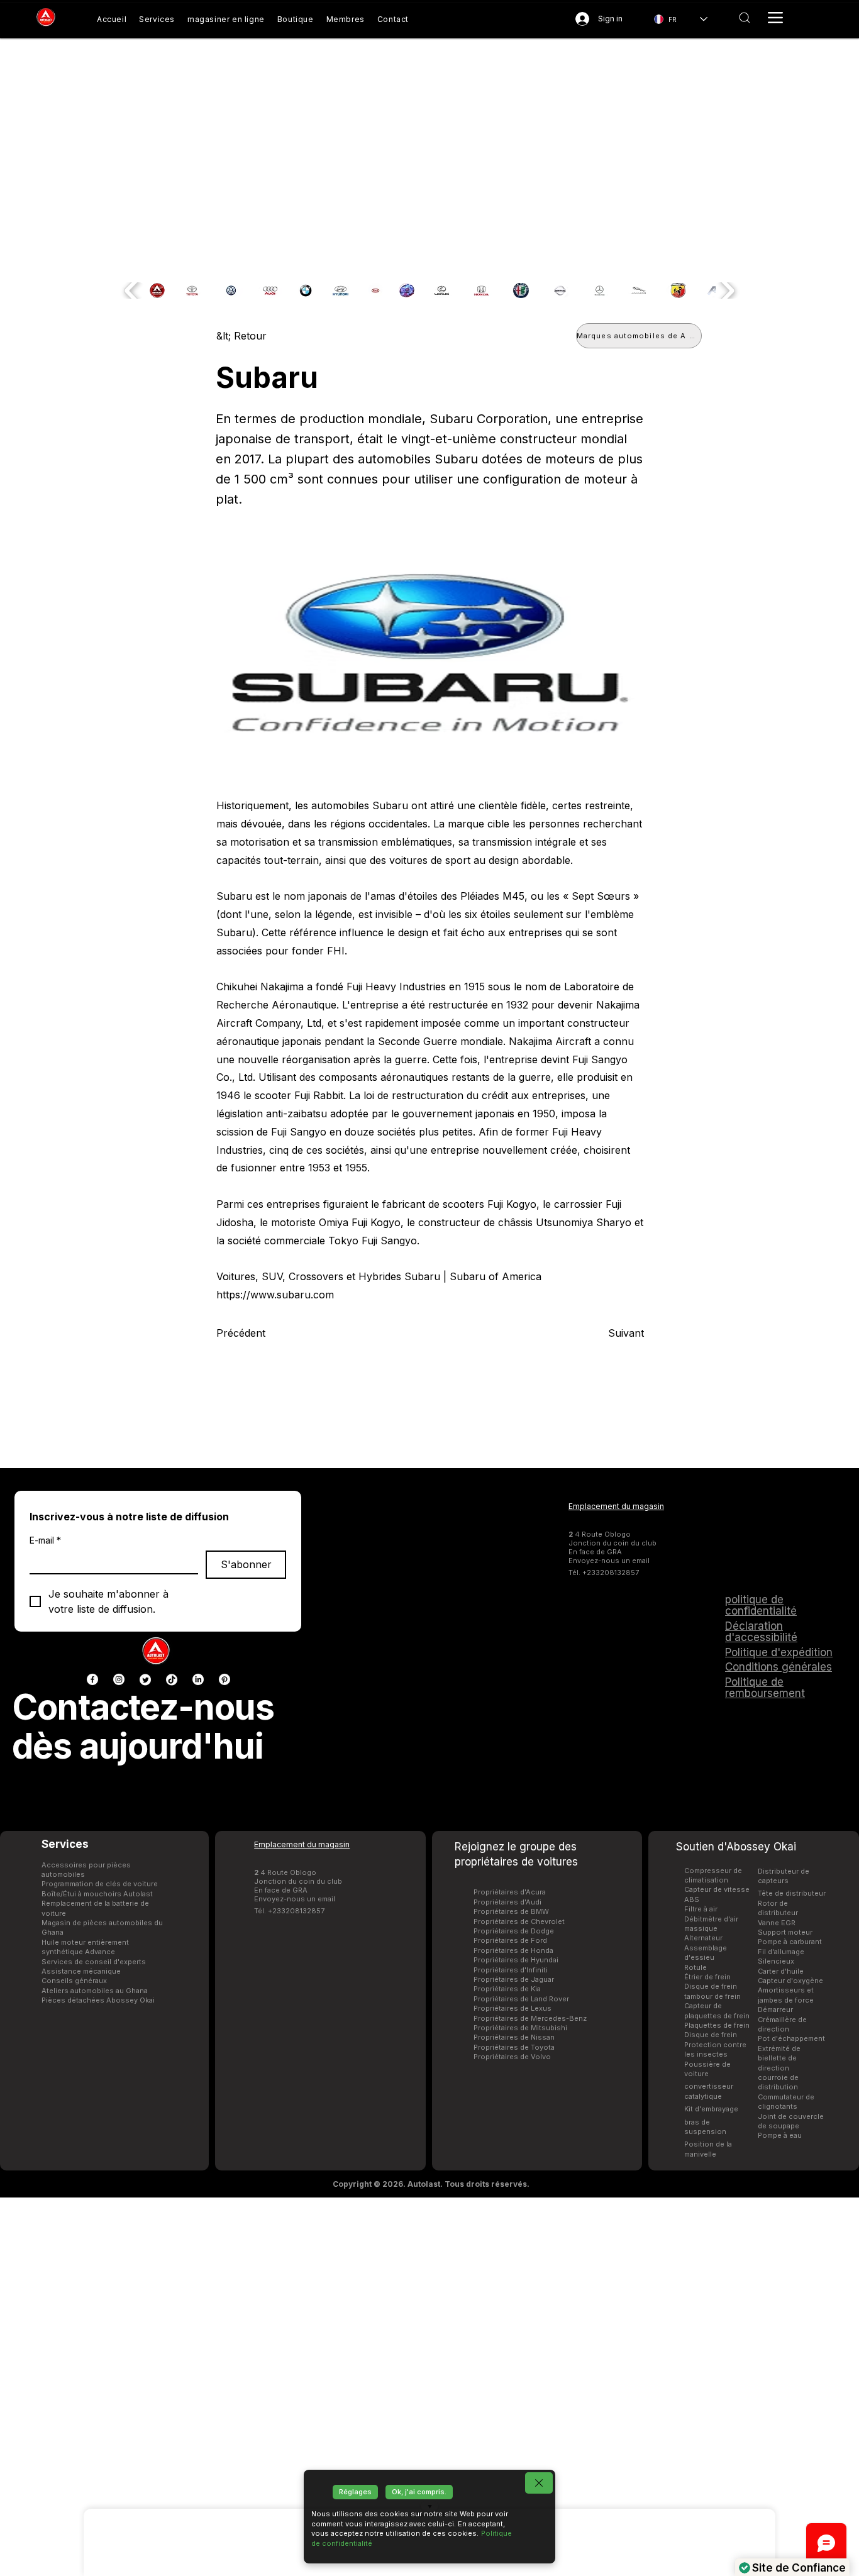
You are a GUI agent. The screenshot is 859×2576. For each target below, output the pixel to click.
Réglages (355, 2492)
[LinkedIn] (198, 1679)
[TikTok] (172, 1679)
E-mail (45, 1540)
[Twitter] (145, 1679)
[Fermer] (539, 2483)
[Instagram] (119, 1679)
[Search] (745, 18)
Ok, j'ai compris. (419, 2492)
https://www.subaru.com (275, 1295)
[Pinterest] (224, 1679)
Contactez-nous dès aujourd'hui (143, 1727)
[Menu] (775, 18)
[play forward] (727, 290)
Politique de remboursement (765, 1688)
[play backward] (132, 290)
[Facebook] (92, 1679)
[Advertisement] (429, 2386)
